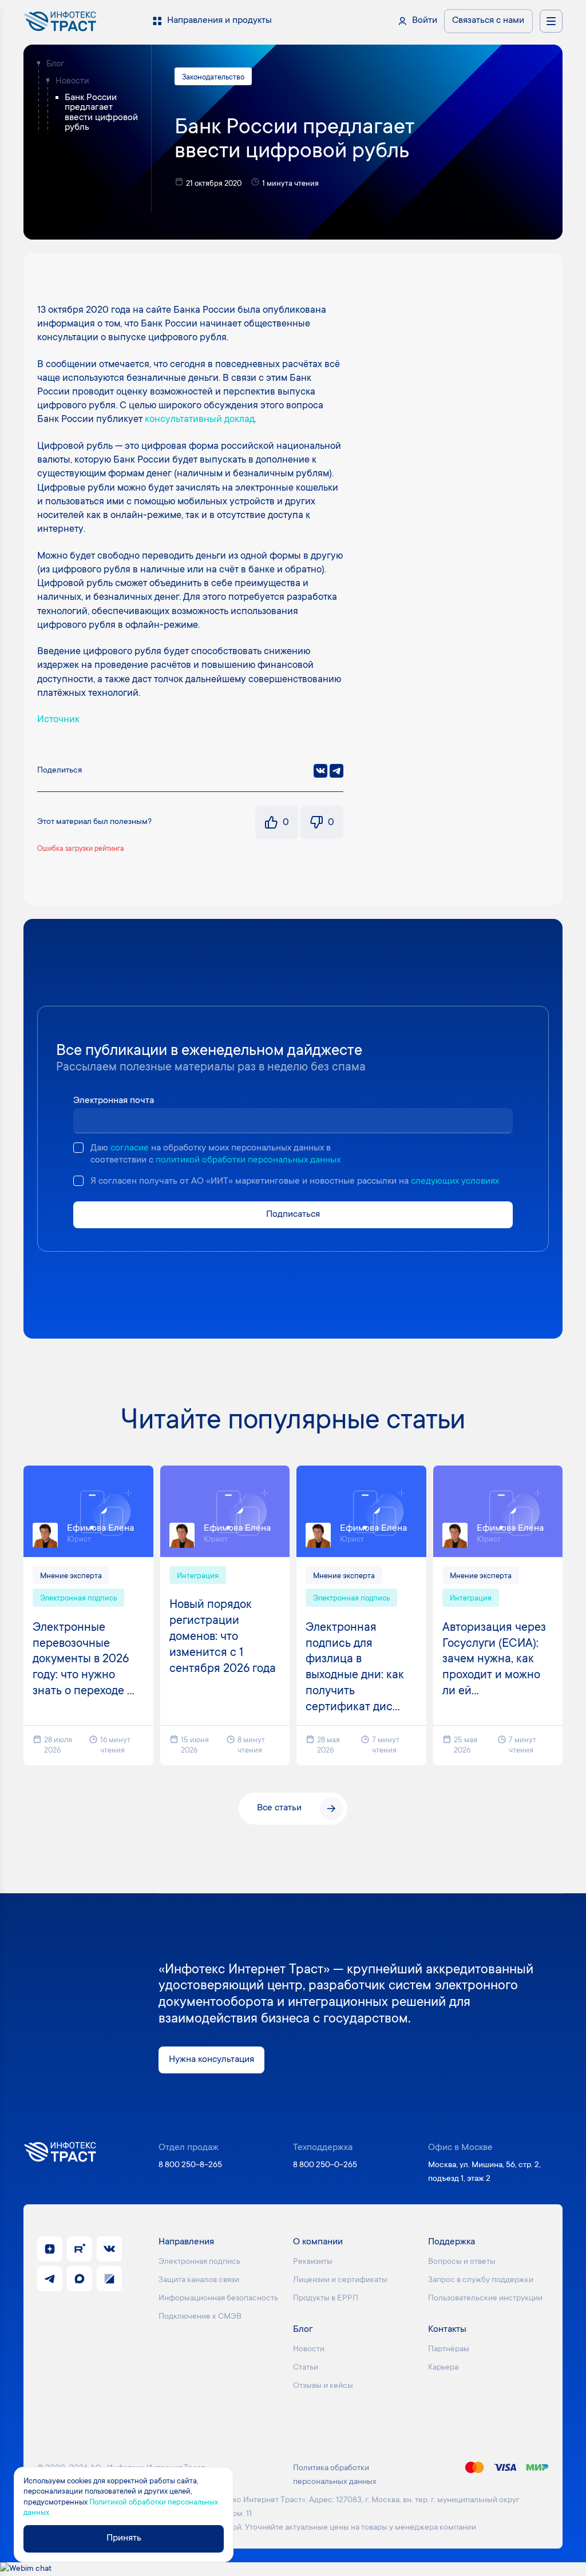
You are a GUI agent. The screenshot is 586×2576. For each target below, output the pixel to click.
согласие (130, 1148)
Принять (124, 2539)
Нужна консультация (211, 2060)
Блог (55, 64)
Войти (425, 21)
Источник (58, 720)
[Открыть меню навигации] (551, 21)
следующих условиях (455, 1182)
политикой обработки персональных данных (248, 1160)
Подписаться (293, 1215)
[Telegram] (336, 771)
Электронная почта (114, 1101)
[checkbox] (78, 1148)
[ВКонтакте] (320, 771)
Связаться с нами (488, 21)
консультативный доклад (200, 420)
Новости (72, 81)
